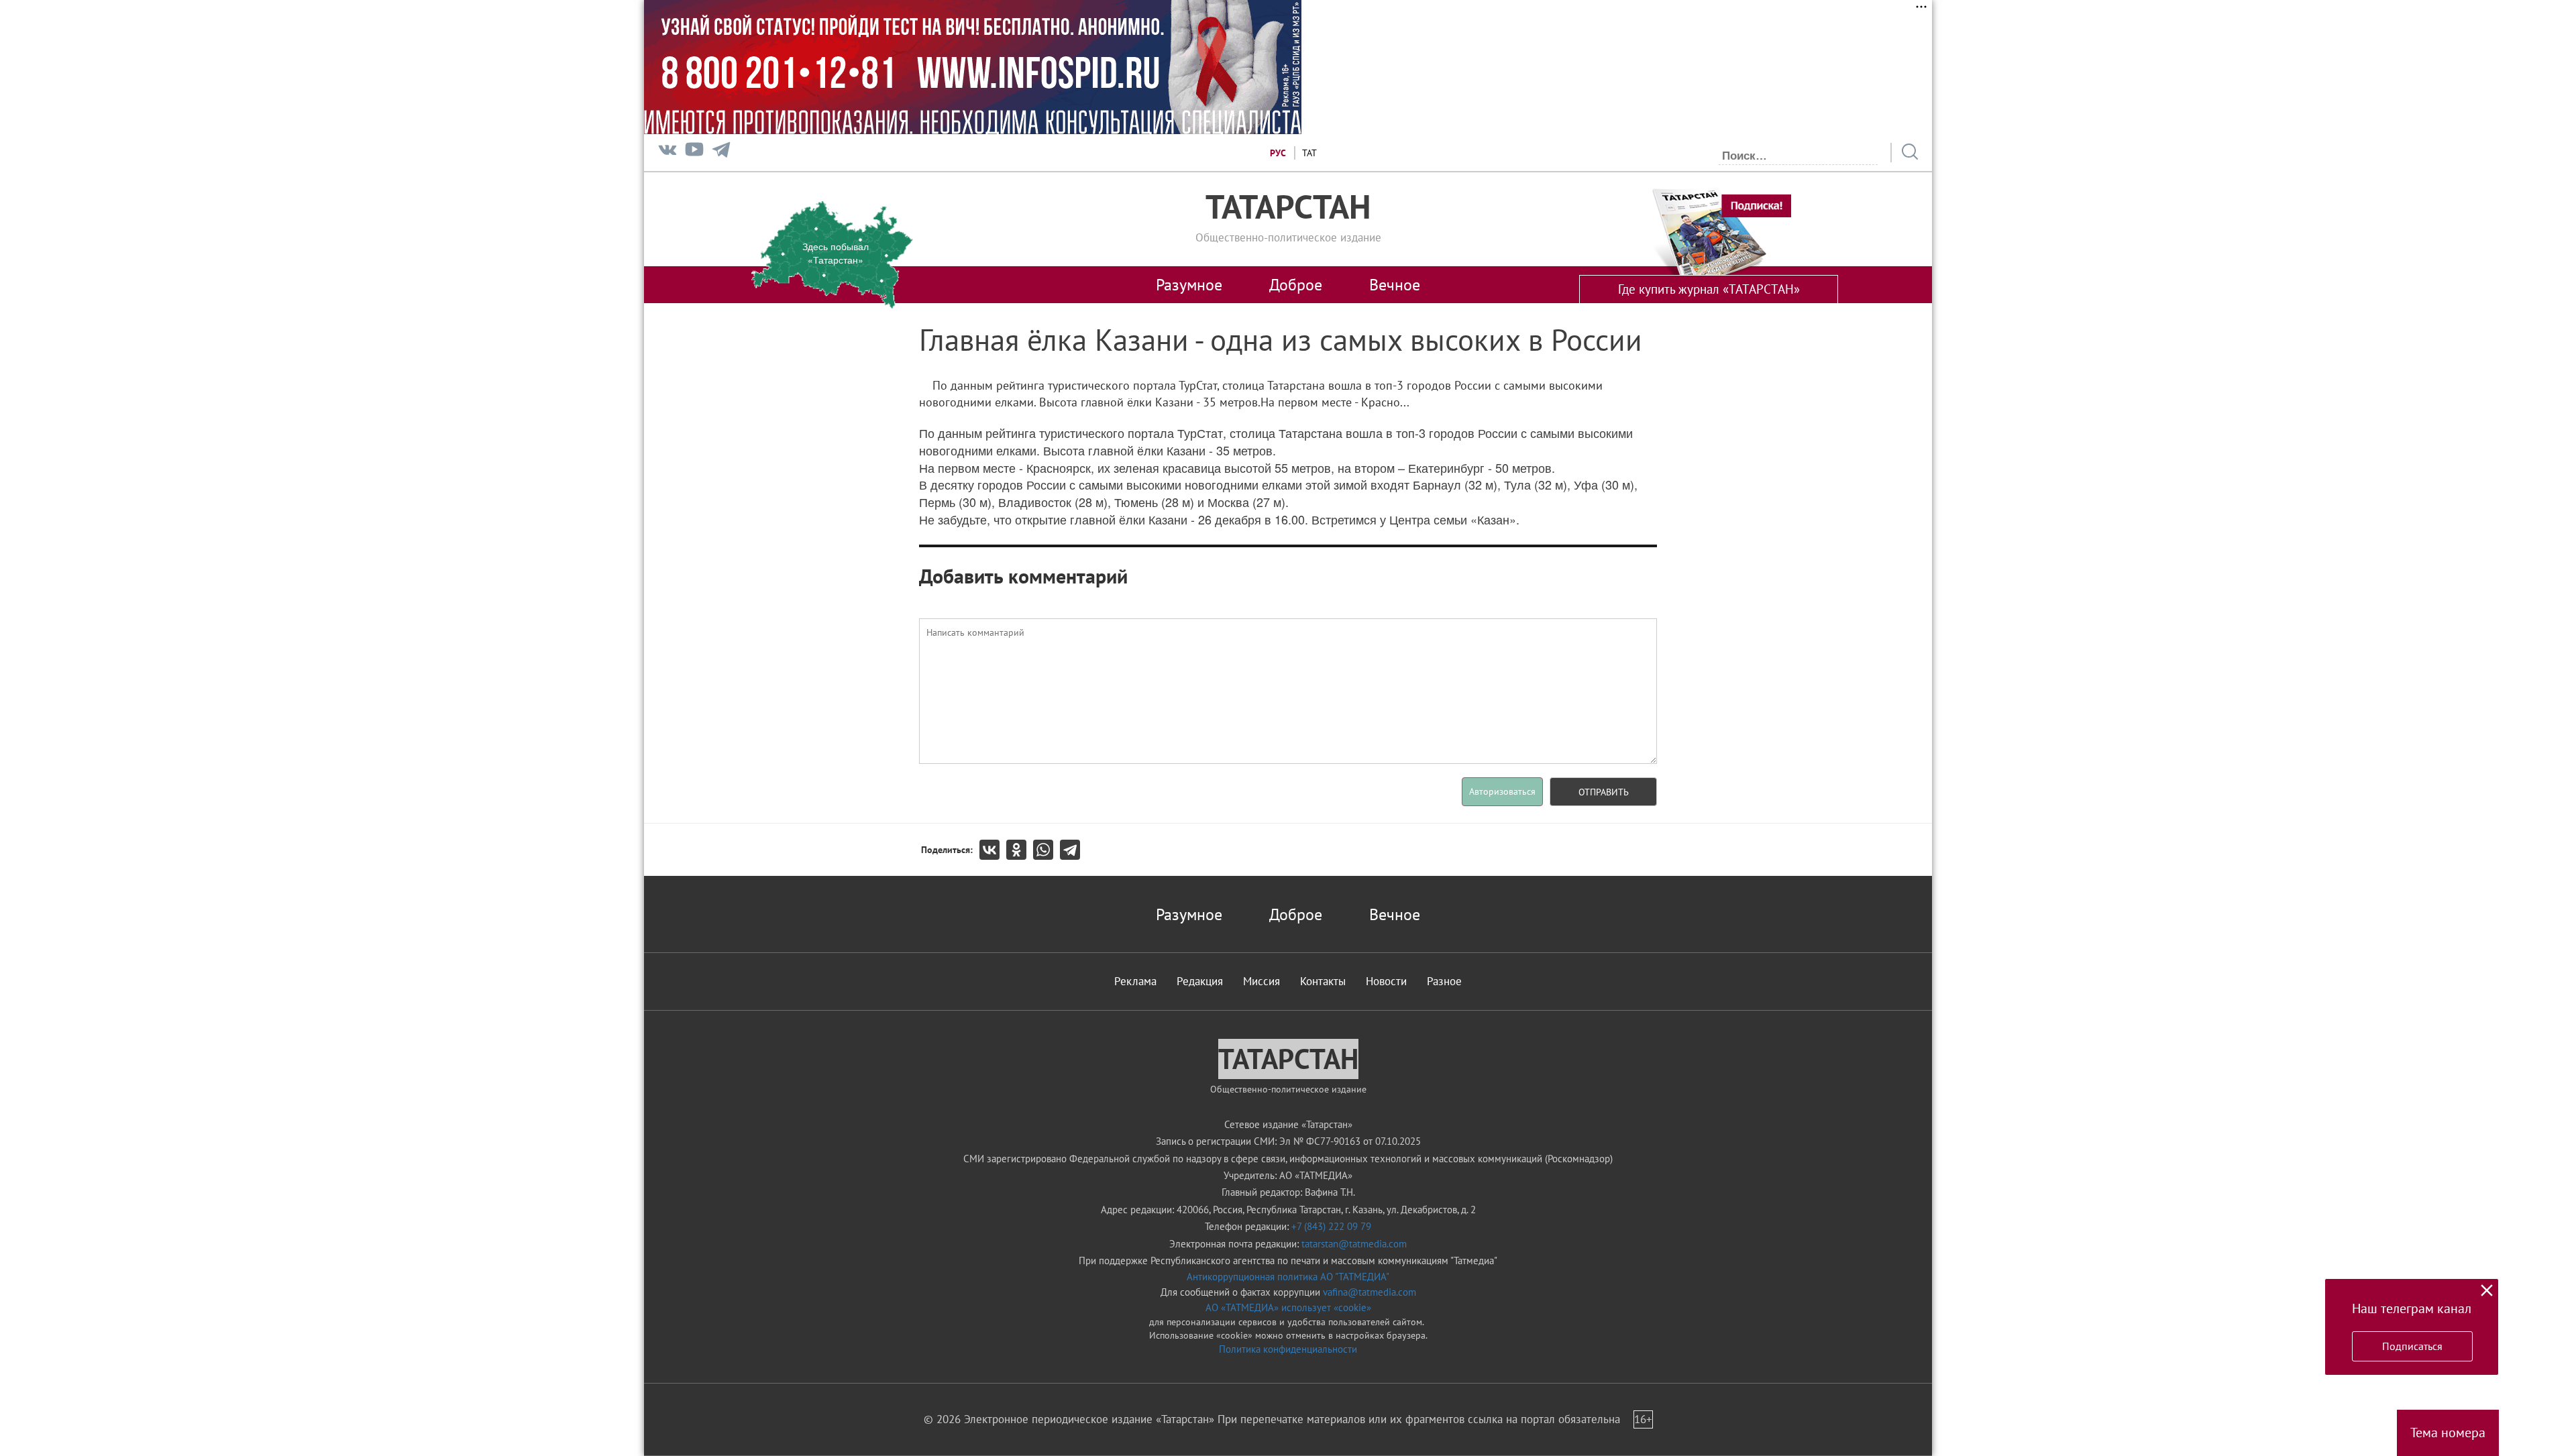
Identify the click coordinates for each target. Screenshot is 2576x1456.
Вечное (1395, 284)
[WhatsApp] (1046, 850)
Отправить (1604, 792)
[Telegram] (721, 153)
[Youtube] (694, 153)
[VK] (667, 153)
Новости (1386, 981)
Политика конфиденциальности (1288, 1349)
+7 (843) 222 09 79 (1331, 1226)
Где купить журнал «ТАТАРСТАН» (1709, 289)
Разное (1444, 981)
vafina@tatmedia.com (1370, 1292)
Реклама (1135, 981)
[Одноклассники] (1020, 850)
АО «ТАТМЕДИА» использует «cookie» (1288, 1307)
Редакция (1200, 981)
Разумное (1189, 284)
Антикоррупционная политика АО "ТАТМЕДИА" (1288, 1277)
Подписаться (2412, 1346)
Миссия (1262, 981)
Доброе (1296, 284)
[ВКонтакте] (993, 850)
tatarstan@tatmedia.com (1354, 1244)
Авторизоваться (1502, 791)
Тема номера (2448, 1433)
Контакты (1323, 981)
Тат (1309, 153)
